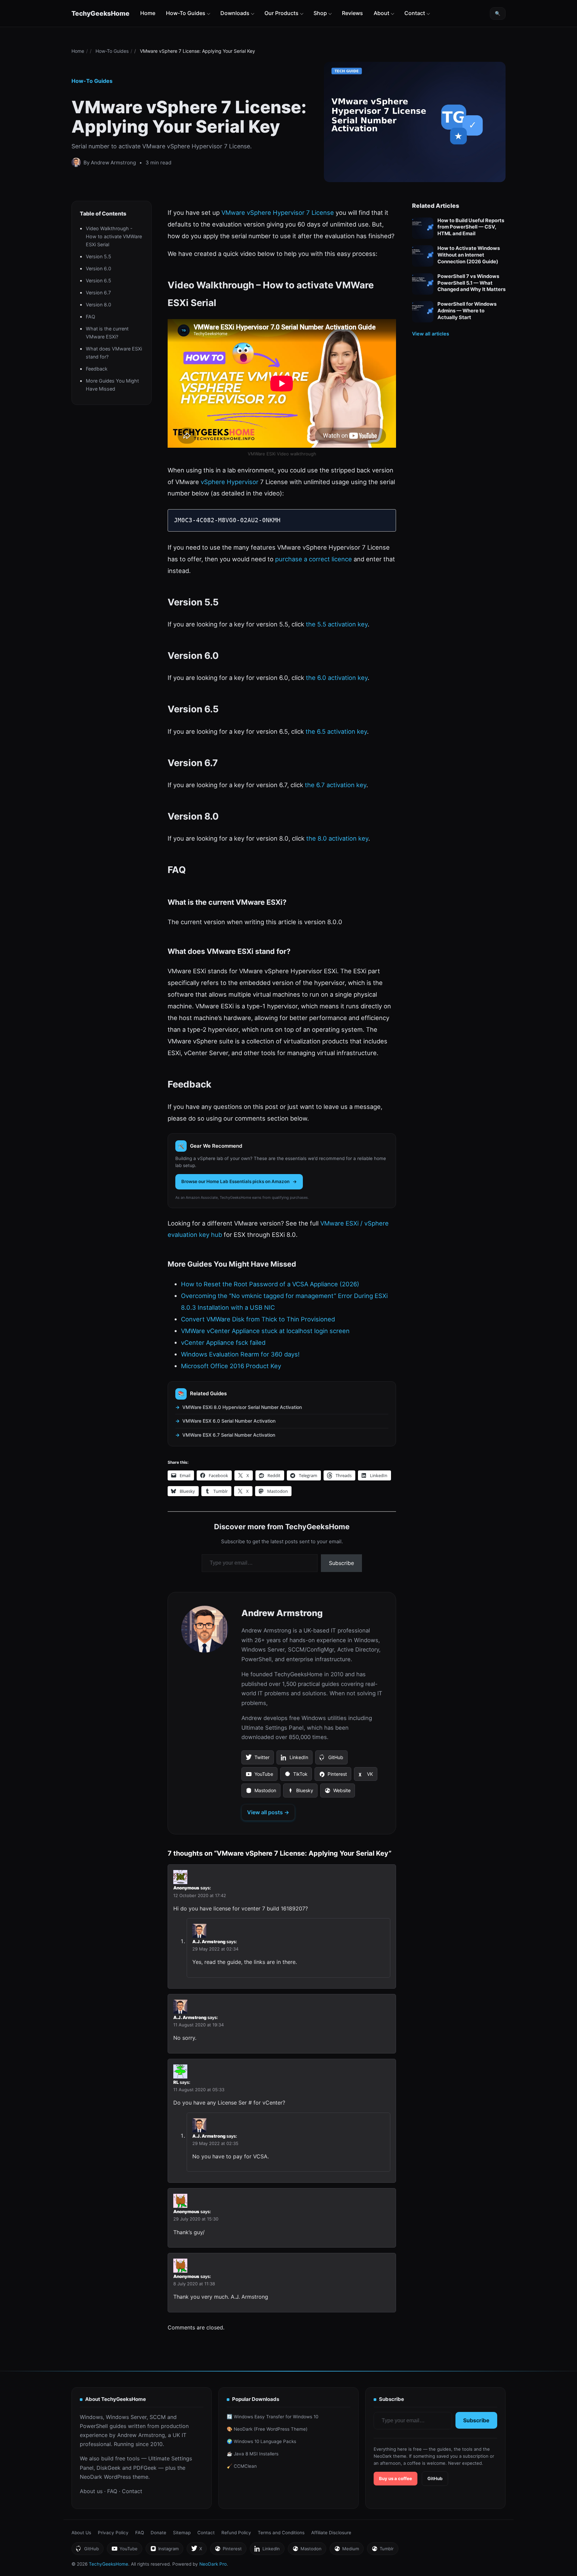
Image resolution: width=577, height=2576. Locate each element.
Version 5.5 (99, 256)
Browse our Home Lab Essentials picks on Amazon (235, 1181)
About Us (81, 2533)
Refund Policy (236, 2533)
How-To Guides (186, 13)
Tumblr (382, 2550)
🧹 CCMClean (242, 2466)
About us (91, 2491)
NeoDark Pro (213, 2564)
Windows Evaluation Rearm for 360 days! (240, 1354)
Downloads (235, 13)
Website (337, 1793)
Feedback (97, 369)
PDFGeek (145, 2468)
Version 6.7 (98, 293)
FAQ (90, 317)
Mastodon (261, 1793)
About (381, 13)
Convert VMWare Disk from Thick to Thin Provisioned (258, 1319)
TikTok (296, 1776)
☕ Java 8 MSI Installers (253, 2454)
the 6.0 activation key (337, 678)
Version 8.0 (99, 305)
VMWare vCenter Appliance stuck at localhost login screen (265, 1331)
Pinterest (333, 1776)
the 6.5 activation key (336, 731)
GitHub (331, 1759)
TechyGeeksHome (101, 13)
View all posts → (268, 1812)
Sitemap (182, 2533)
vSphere (213, 482)
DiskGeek (109, 2468)
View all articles (431, 334)
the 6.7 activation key (336, 785)
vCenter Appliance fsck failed (223, 1342)
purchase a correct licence (314, 559)
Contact (415, 13)
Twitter (257, 1759)
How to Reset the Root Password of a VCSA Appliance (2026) (270, 1284)
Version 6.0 (99, 268)
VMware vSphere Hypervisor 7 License (278, 212)
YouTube (259, 1776)
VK (365, 1776)
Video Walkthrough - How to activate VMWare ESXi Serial (114, 236)
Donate (158, 2533)
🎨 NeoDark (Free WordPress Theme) (267, 2429)
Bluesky (300, 1793)
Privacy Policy (113, 2533)
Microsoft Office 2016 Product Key (231, 1366)
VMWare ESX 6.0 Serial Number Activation (229, 1421)
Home (148, 13)
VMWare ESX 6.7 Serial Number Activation (229, 1435)
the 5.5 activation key (337, 624)
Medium (346, 2550)
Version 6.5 (99, 280)
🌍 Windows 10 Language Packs (261, 2441)
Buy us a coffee (396, 2478)
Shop (320, 13)
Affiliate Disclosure (331, 2533)
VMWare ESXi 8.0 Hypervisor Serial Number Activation (242, 1407)
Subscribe (341, 1563)
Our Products (281, 13)
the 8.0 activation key (337, 838)
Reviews (352, 13)
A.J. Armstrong (209, 1942)
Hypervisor (243, 482)
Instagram (164, 2550)
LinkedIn (294, 1759)
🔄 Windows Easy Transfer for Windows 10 (272, 2417)
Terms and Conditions (281, 2533)
